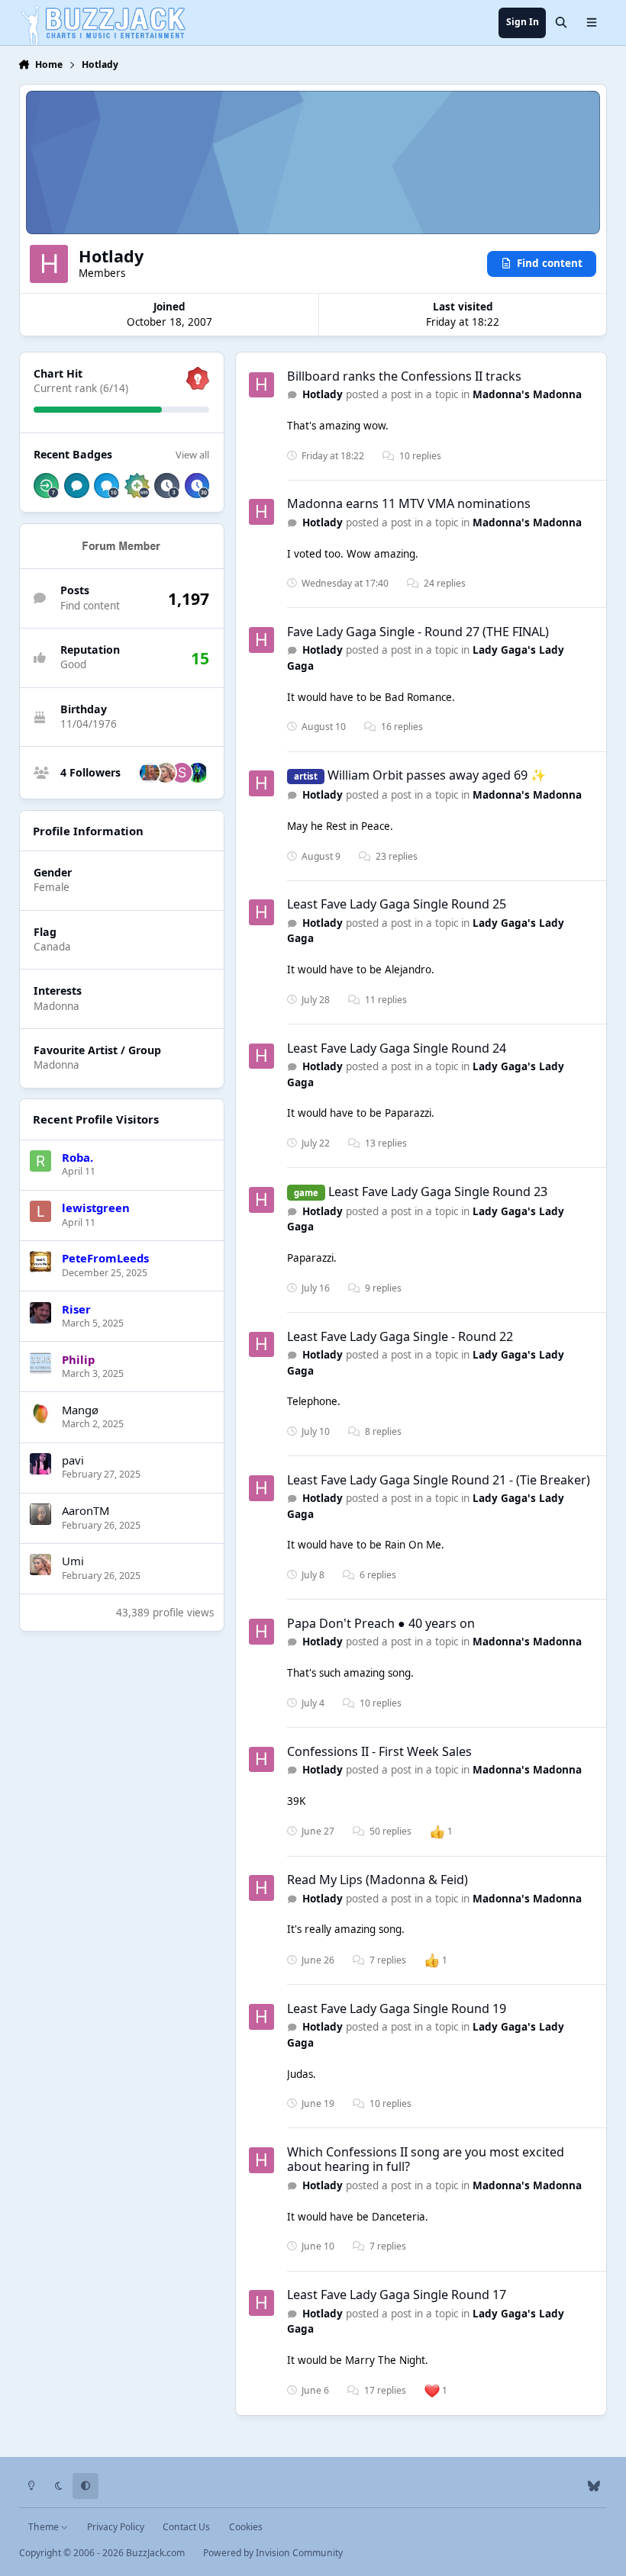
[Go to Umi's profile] (166, 773)
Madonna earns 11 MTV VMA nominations (409, 503)
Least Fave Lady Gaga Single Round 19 (397, 2008)
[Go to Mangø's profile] (40, 1413)
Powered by (273, 2553)
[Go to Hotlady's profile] (262, 385)
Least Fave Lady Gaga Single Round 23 (438, 1192)
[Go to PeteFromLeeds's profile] (40, 1262)
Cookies (246, 2527)
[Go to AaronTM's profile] (40, 1514)
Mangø (80, 1410)
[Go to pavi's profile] (40, 1464)
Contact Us (186, 2527)
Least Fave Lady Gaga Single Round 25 (397, 904)
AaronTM (86, 1510)
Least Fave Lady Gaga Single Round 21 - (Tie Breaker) (439, 1480)
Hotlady (323, 394)
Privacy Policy (116, 2527)
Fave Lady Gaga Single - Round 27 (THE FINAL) (418, 632)
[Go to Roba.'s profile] (40, 1161)
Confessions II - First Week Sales (379, 1751)
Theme (45, 2527)
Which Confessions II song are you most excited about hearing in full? (426, 2159)
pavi (73, 1460)
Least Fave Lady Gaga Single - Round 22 (400, 1336)
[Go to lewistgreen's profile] (40, 1211)
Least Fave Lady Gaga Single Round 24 (397, 1048)
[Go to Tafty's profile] (198, 773)
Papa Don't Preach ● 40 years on (381, 1623)
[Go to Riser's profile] (40, 1313)
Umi (73, 1561)
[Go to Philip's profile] (40, 1363)
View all (192, 455)
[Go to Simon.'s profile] (150, 773)
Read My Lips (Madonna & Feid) (378, 1880)
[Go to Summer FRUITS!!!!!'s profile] (182, 773)
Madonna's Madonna (527, 394)
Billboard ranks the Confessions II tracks (404, 376)
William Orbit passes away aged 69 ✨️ (437, 775)
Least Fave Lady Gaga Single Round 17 (397, 2295)
